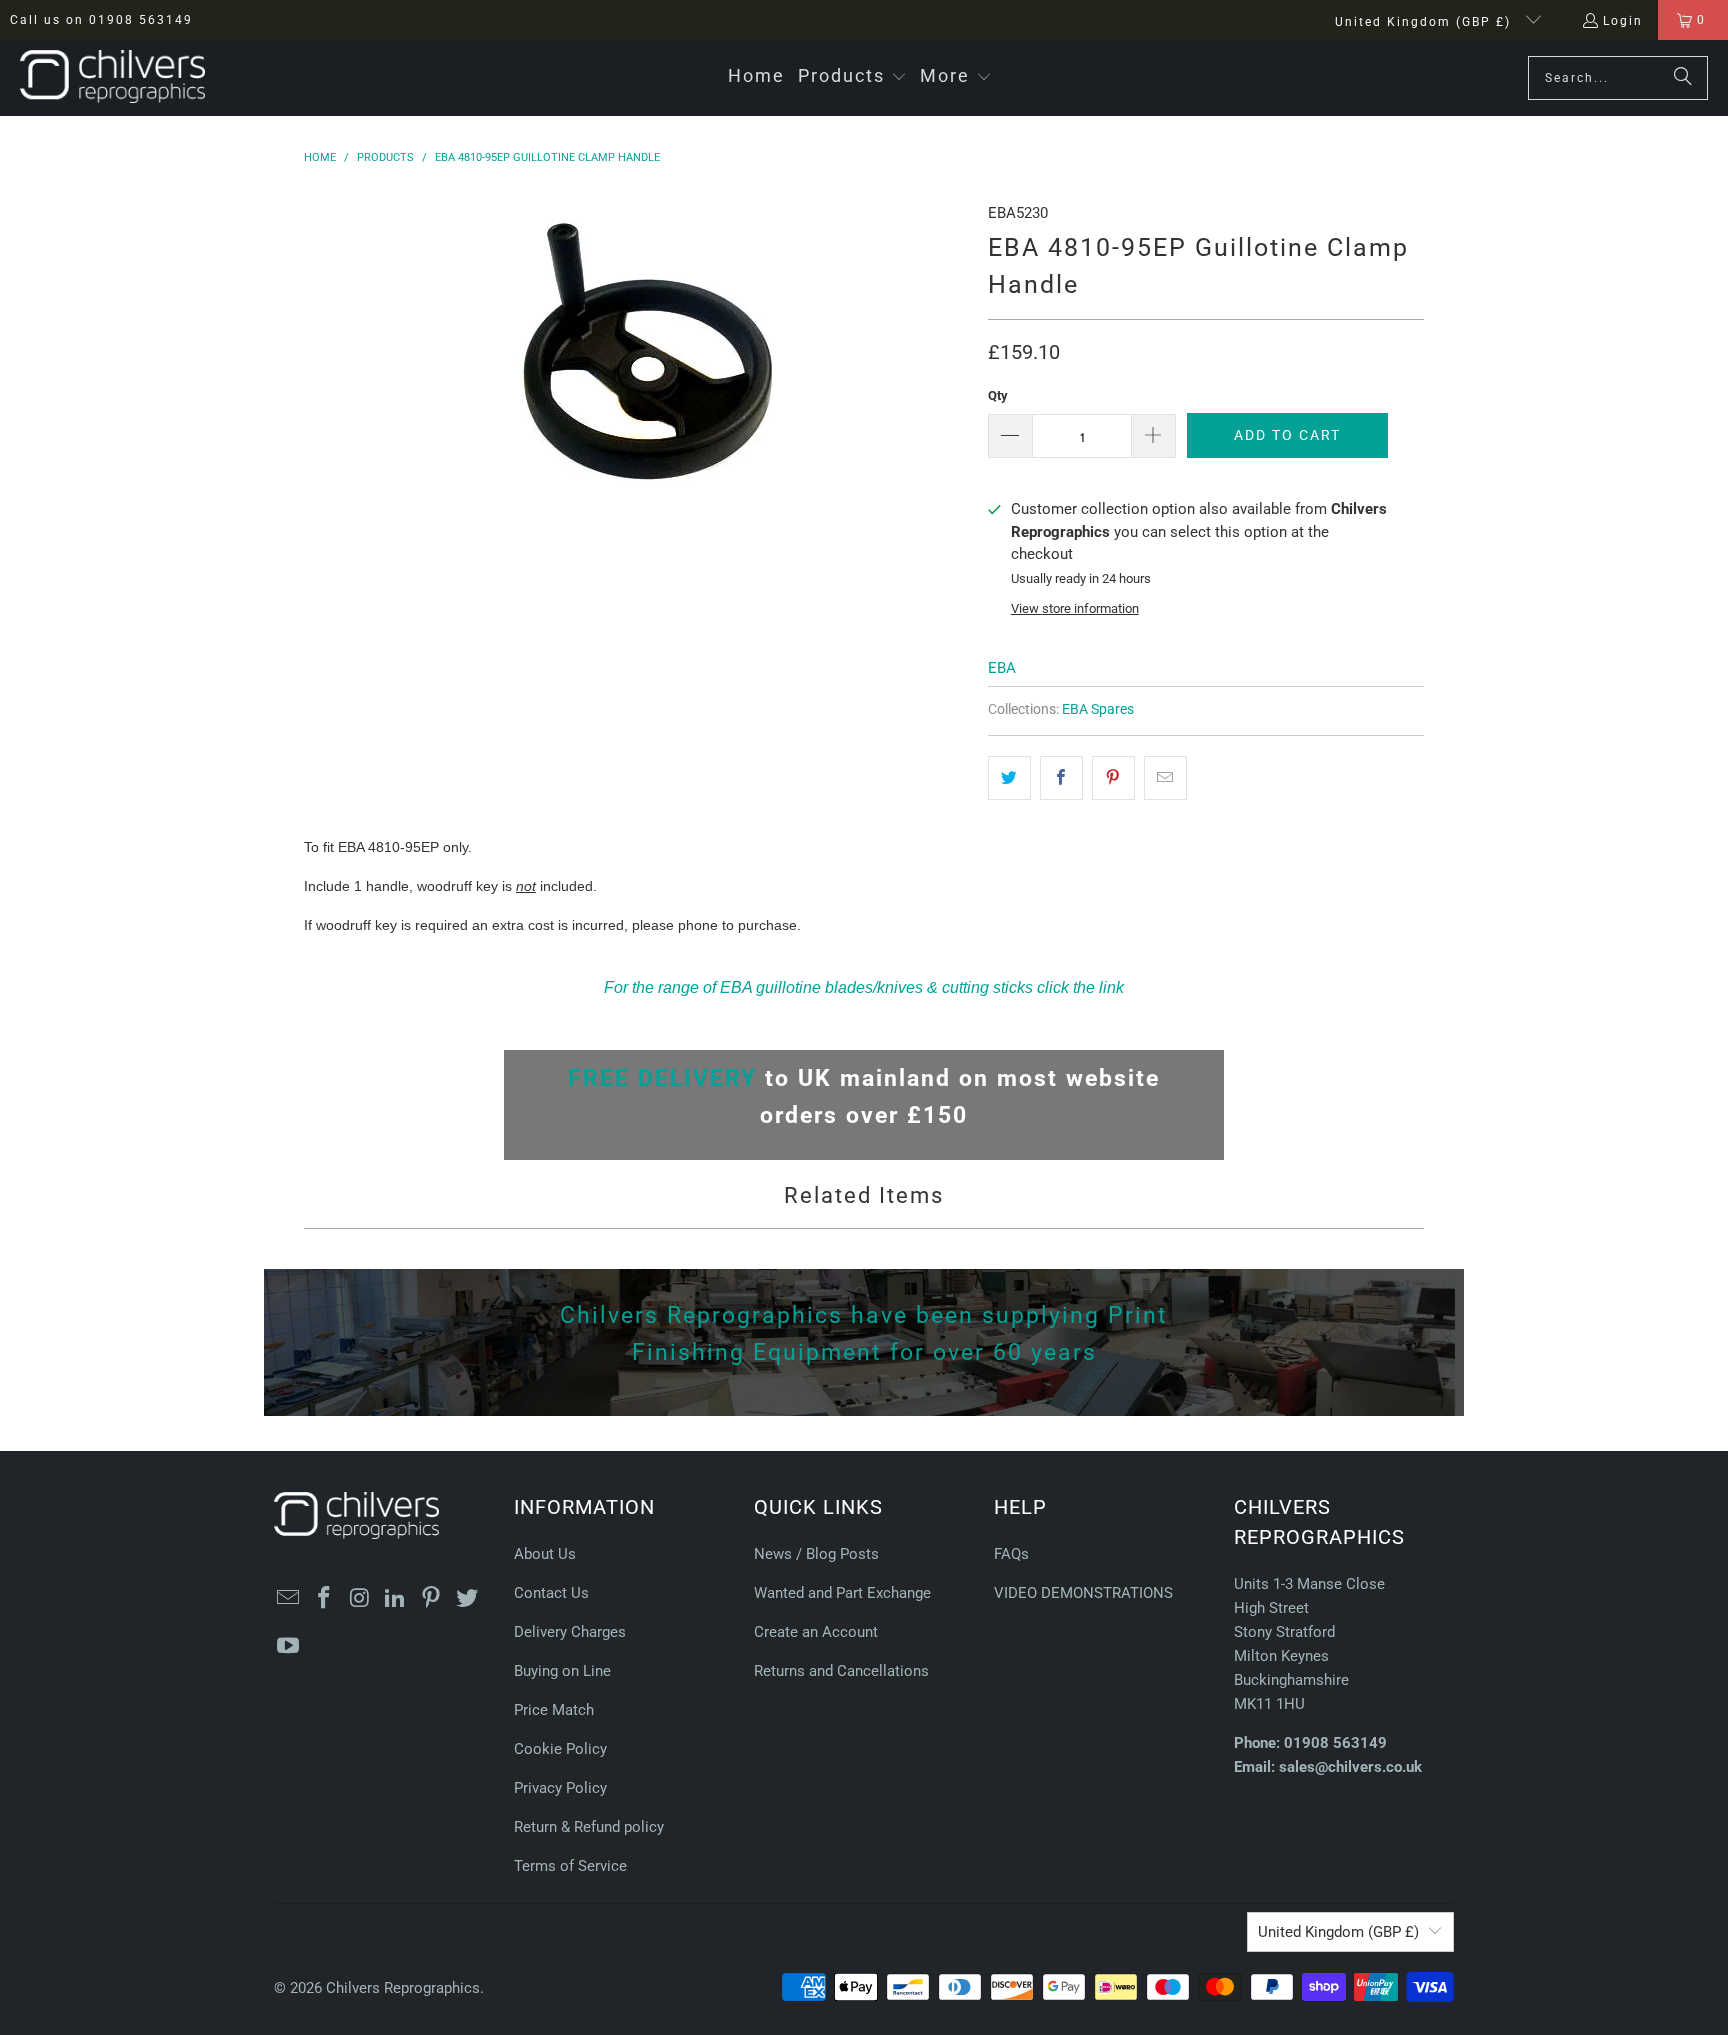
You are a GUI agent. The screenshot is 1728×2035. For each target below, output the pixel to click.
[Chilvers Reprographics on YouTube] (289, 1647)
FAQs (1011, 1554)
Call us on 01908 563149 (101, 20)
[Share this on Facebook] (1061, 778)
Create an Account (816, 1632)
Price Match (554, 1710)
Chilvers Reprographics (403, 1988)
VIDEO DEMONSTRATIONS (1083, 1593)
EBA (1002, 668)
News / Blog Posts (816, 1554)
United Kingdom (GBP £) (1425, 22)
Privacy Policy (560, 1788)
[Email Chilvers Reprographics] (289, 1599)
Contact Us (551, 1593)
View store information (1075, 608)
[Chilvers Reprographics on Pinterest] (432, 1599)
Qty (998, 395)
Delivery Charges (570, 1632)
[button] (852, 77)
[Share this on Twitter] (1009, 778)
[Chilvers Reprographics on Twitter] (467, 1599)
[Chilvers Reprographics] (112, 78)
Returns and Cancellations (841, 1671)
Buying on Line (562, 1671)
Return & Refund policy (589, 1827)
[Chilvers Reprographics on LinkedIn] (396, 1599)
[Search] (1683, 78)
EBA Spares (1098, 709)
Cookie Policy (560, 1749)
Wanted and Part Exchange (842, 1593)
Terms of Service (570, 1866)
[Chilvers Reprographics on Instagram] (360, 1599)
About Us (545, 1554)
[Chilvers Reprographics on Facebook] (325, 1599)
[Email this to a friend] (1165, 778)
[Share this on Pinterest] (1113, 778)
